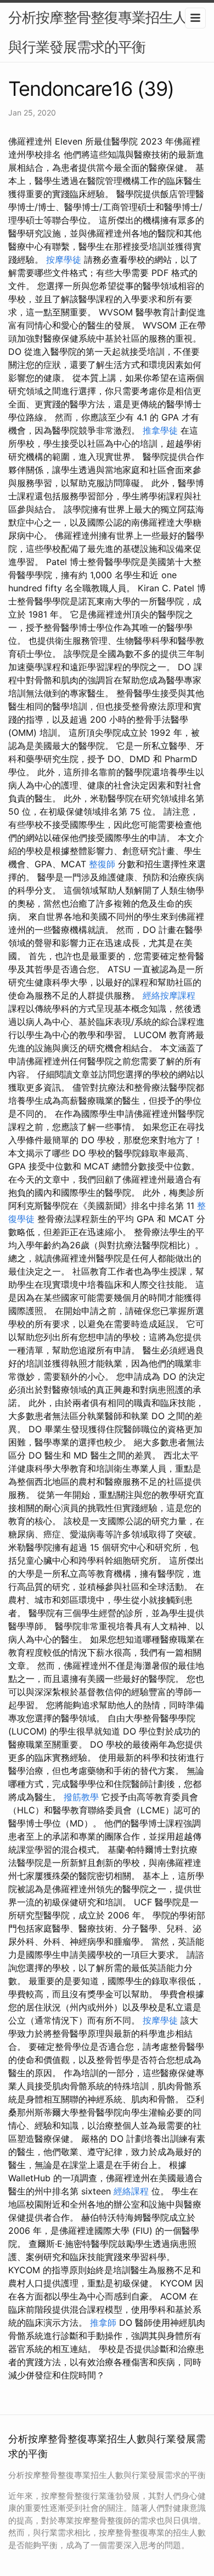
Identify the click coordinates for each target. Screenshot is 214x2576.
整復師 (102, 864)
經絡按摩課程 (169, 995)
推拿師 (103, 2323)
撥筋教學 (81, 1797)
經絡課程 (131, 2191)
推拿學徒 (160, 430)
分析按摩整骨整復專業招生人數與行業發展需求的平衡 (104, 32)
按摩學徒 (64, 260)
